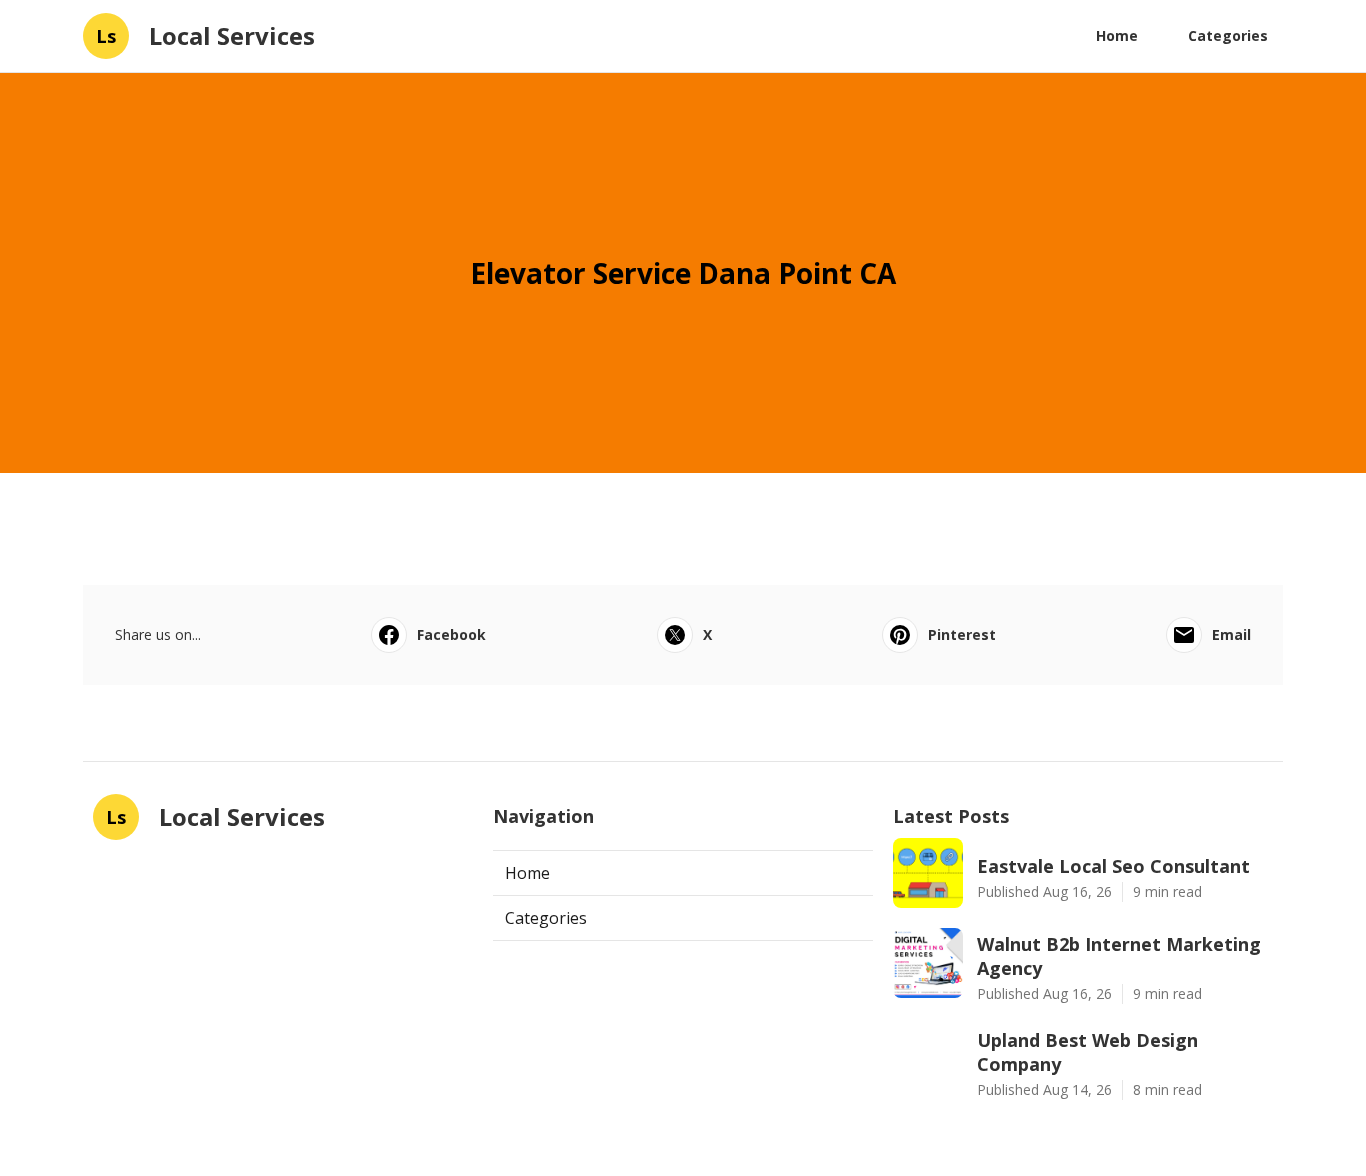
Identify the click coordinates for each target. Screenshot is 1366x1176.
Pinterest (962, 634)
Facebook (451, 634)
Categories (1228, 35)
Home (1117, 35)
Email (1231, 634)
